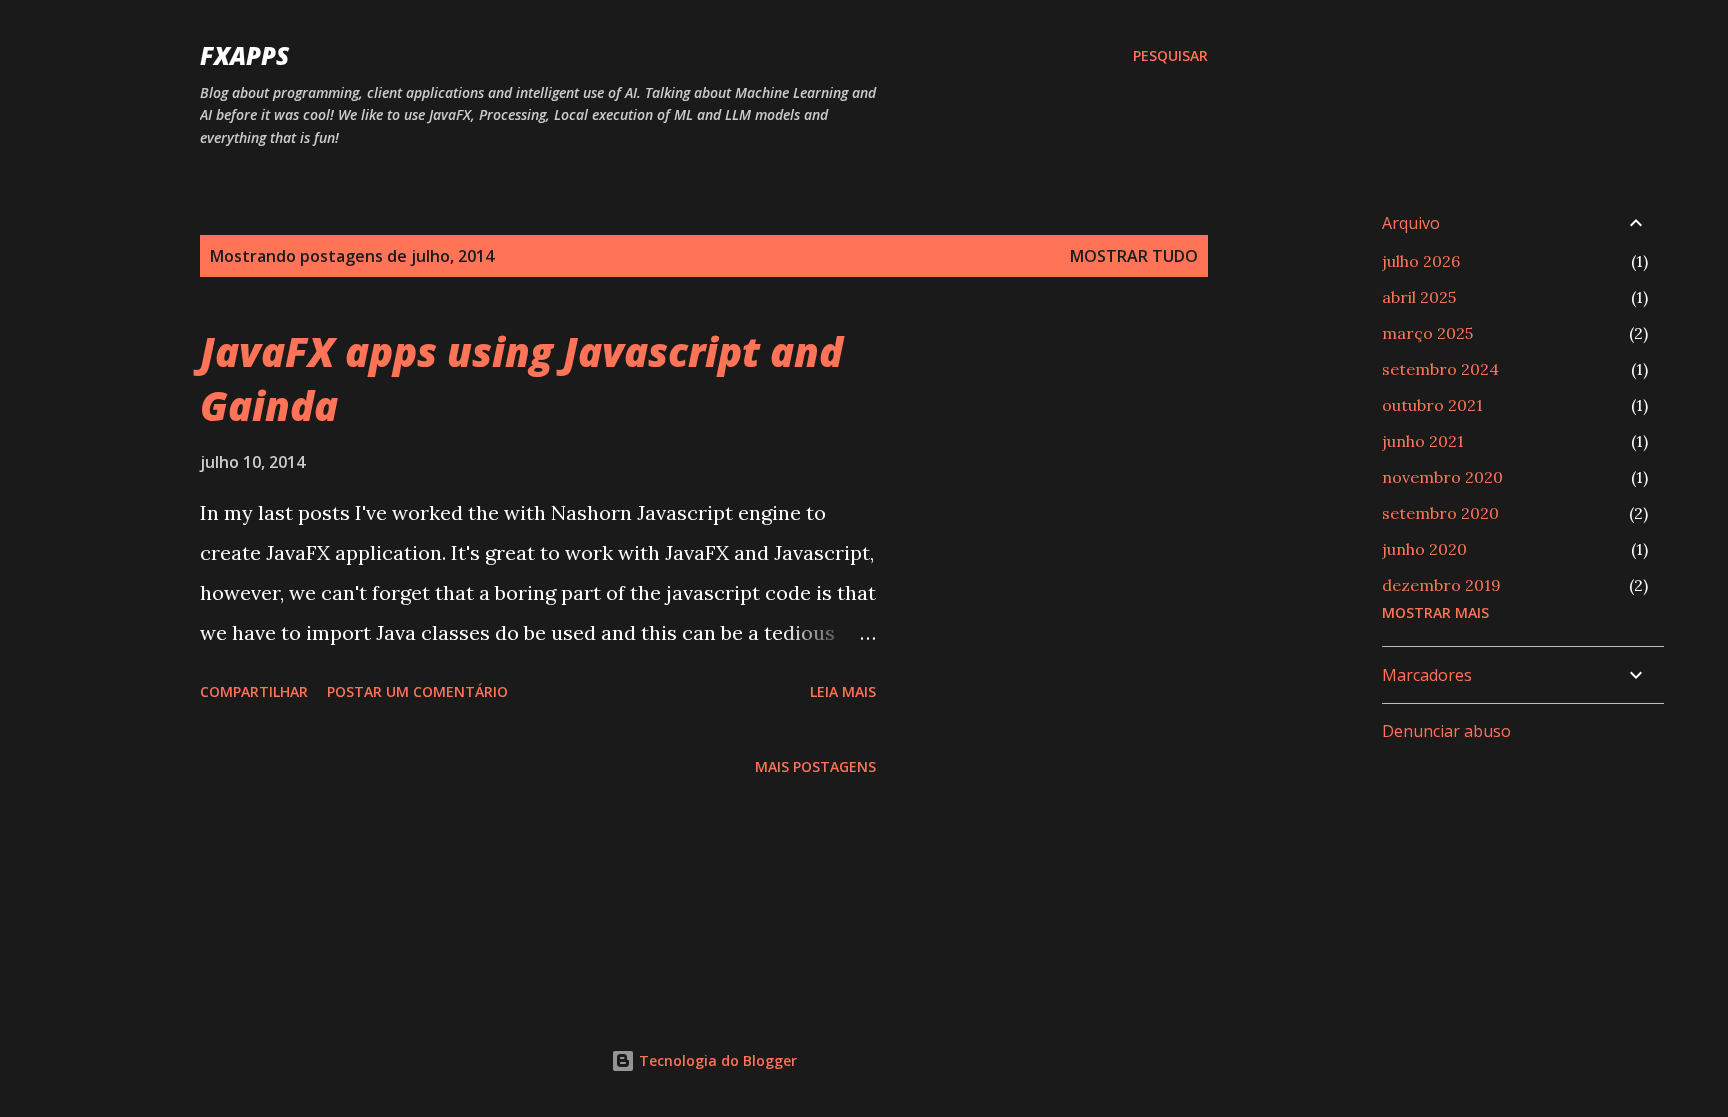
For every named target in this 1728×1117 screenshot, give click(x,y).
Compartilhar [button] (254, 691)
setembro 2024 (1440, 369)
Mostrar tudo (1134, 256)
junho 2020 (1424, 549)
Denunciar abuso (1446, 731)
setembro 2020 (1440, 513)
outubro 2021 (1432, 405)
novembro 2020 (1442, 477)
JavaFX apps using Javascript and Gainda (521, 378)
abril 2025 (1419, 297)
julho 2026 (1421, 261)
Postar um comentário (417, 691)
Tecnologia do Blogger (716, 1060)
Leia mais (843, 691)
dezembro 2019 (1441, 585)
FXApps (244, 55)
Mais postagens (815, 766)
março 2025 (1427, 333)
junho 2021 (1423, 441)
